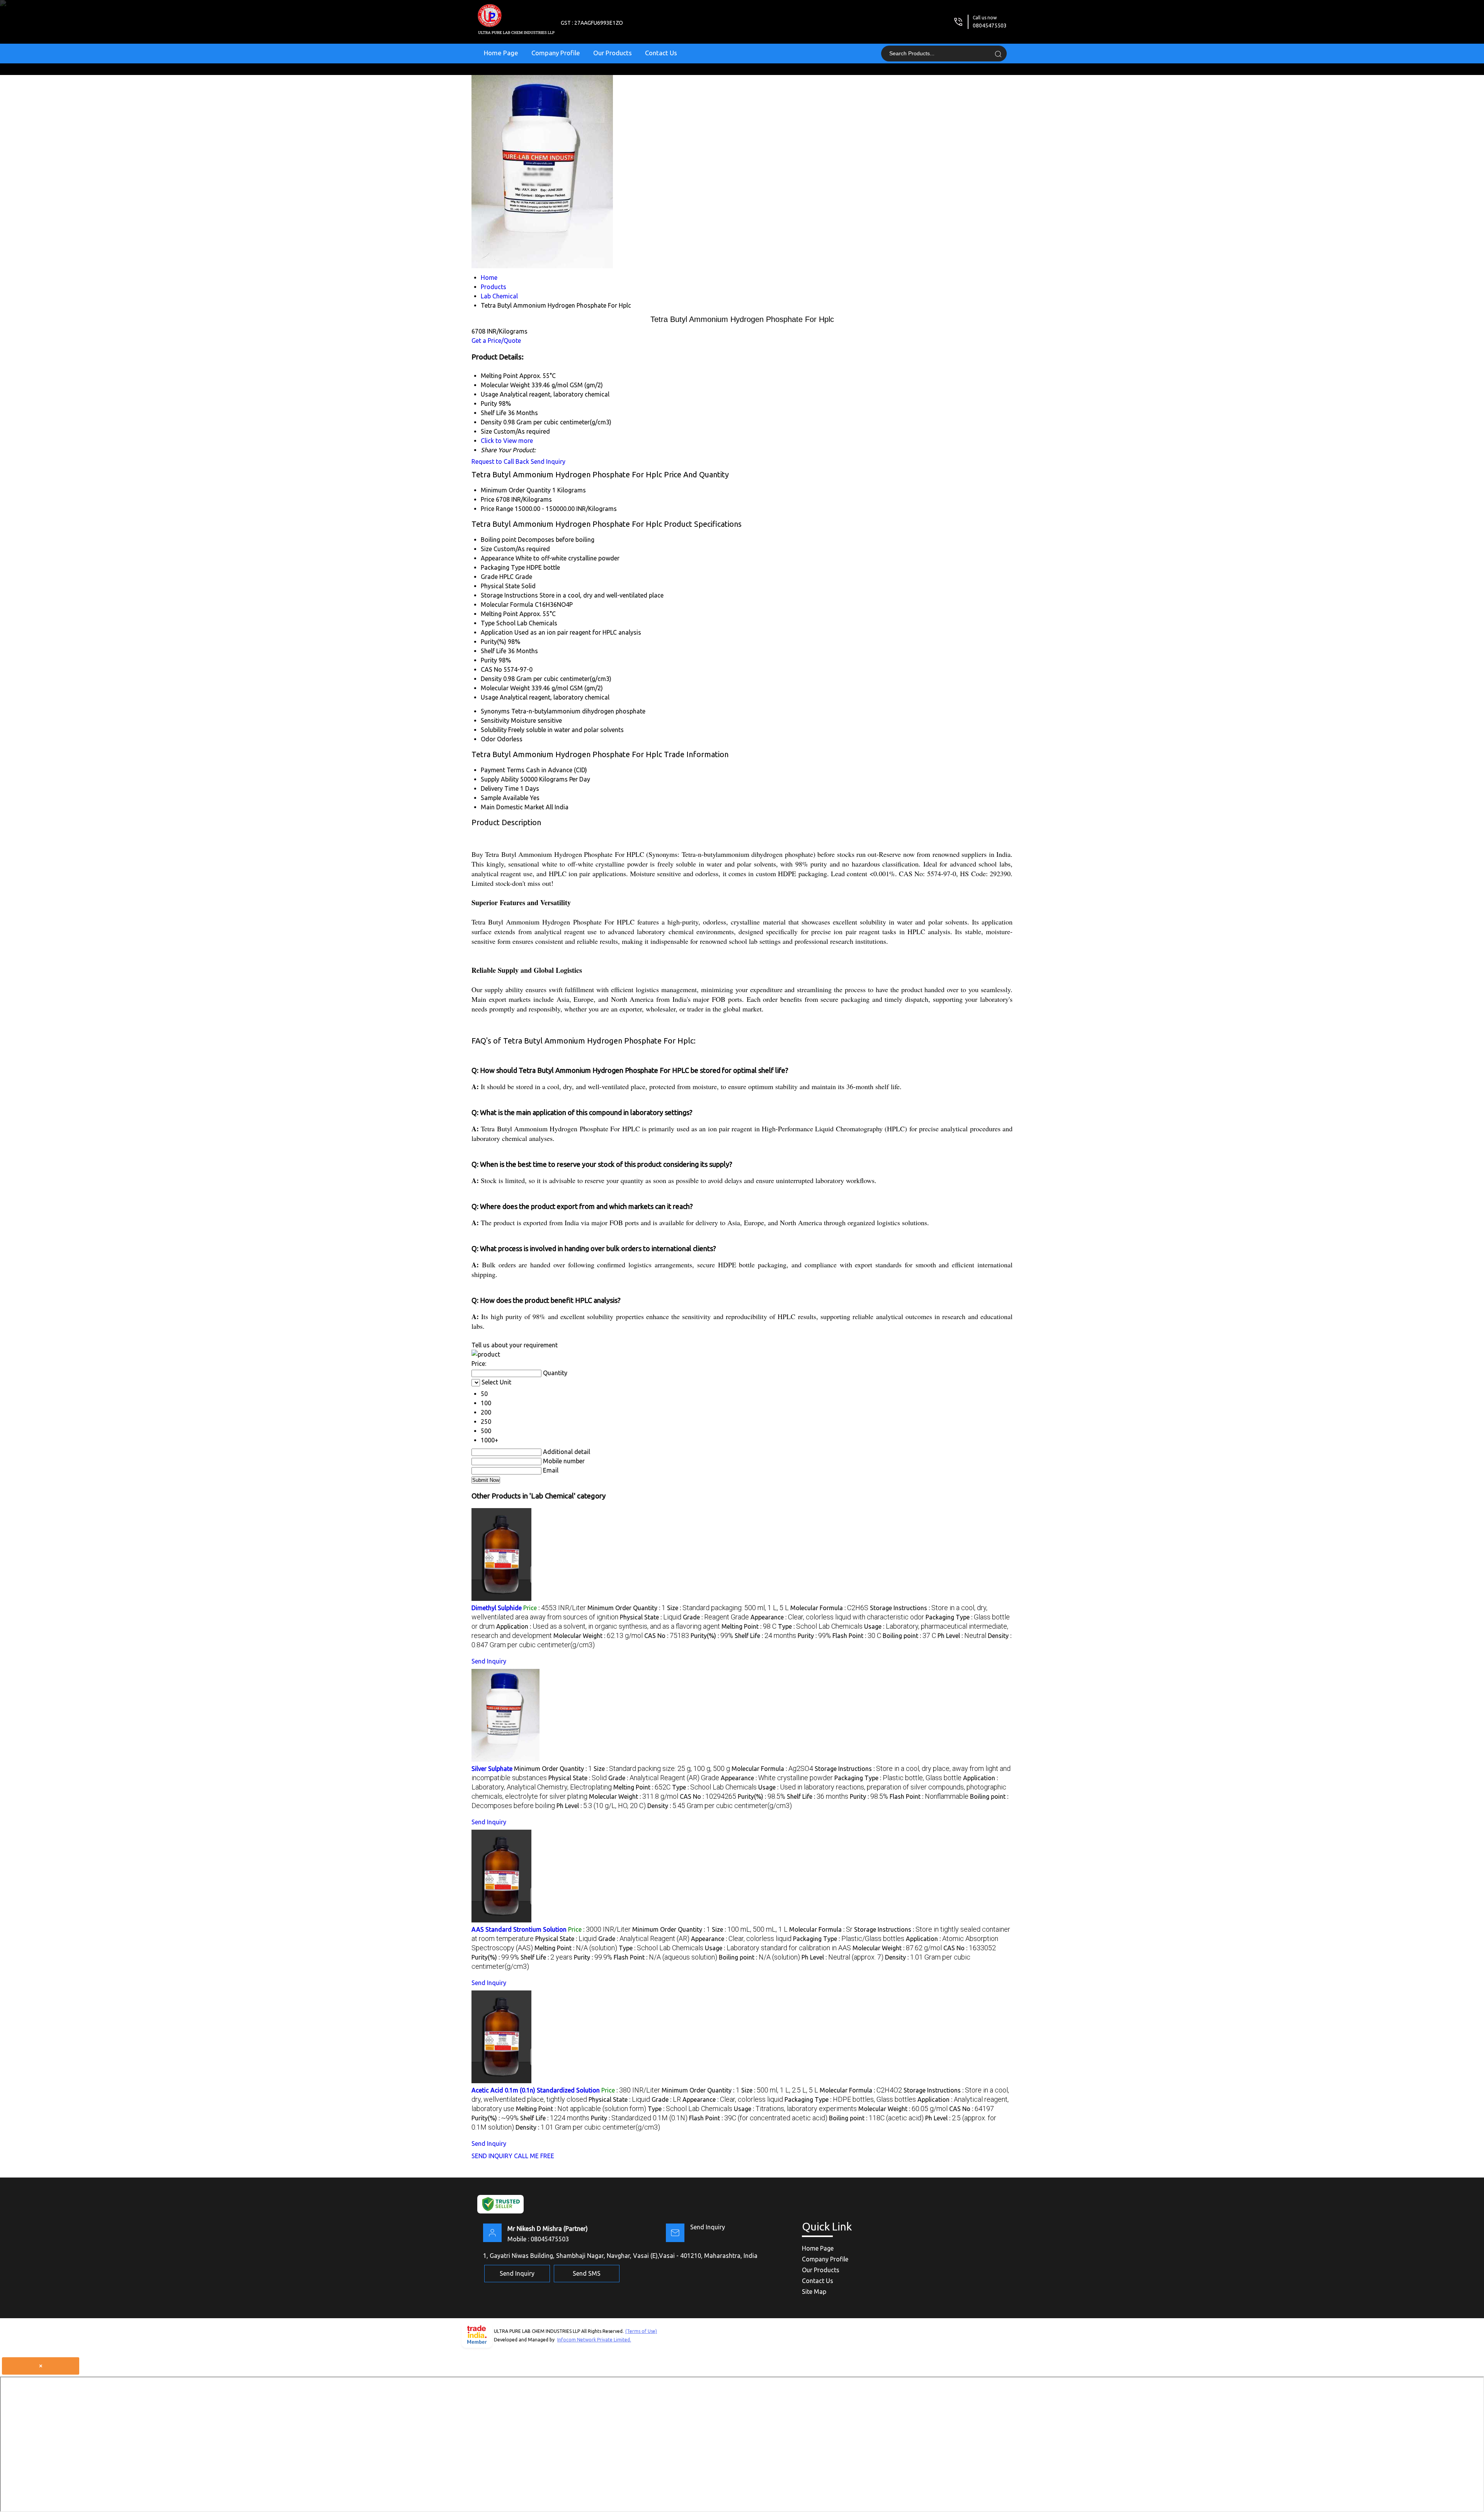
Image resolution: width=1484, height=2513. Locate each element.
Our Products (613, 53)
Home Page (501, 53)
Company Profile (556, 53)
